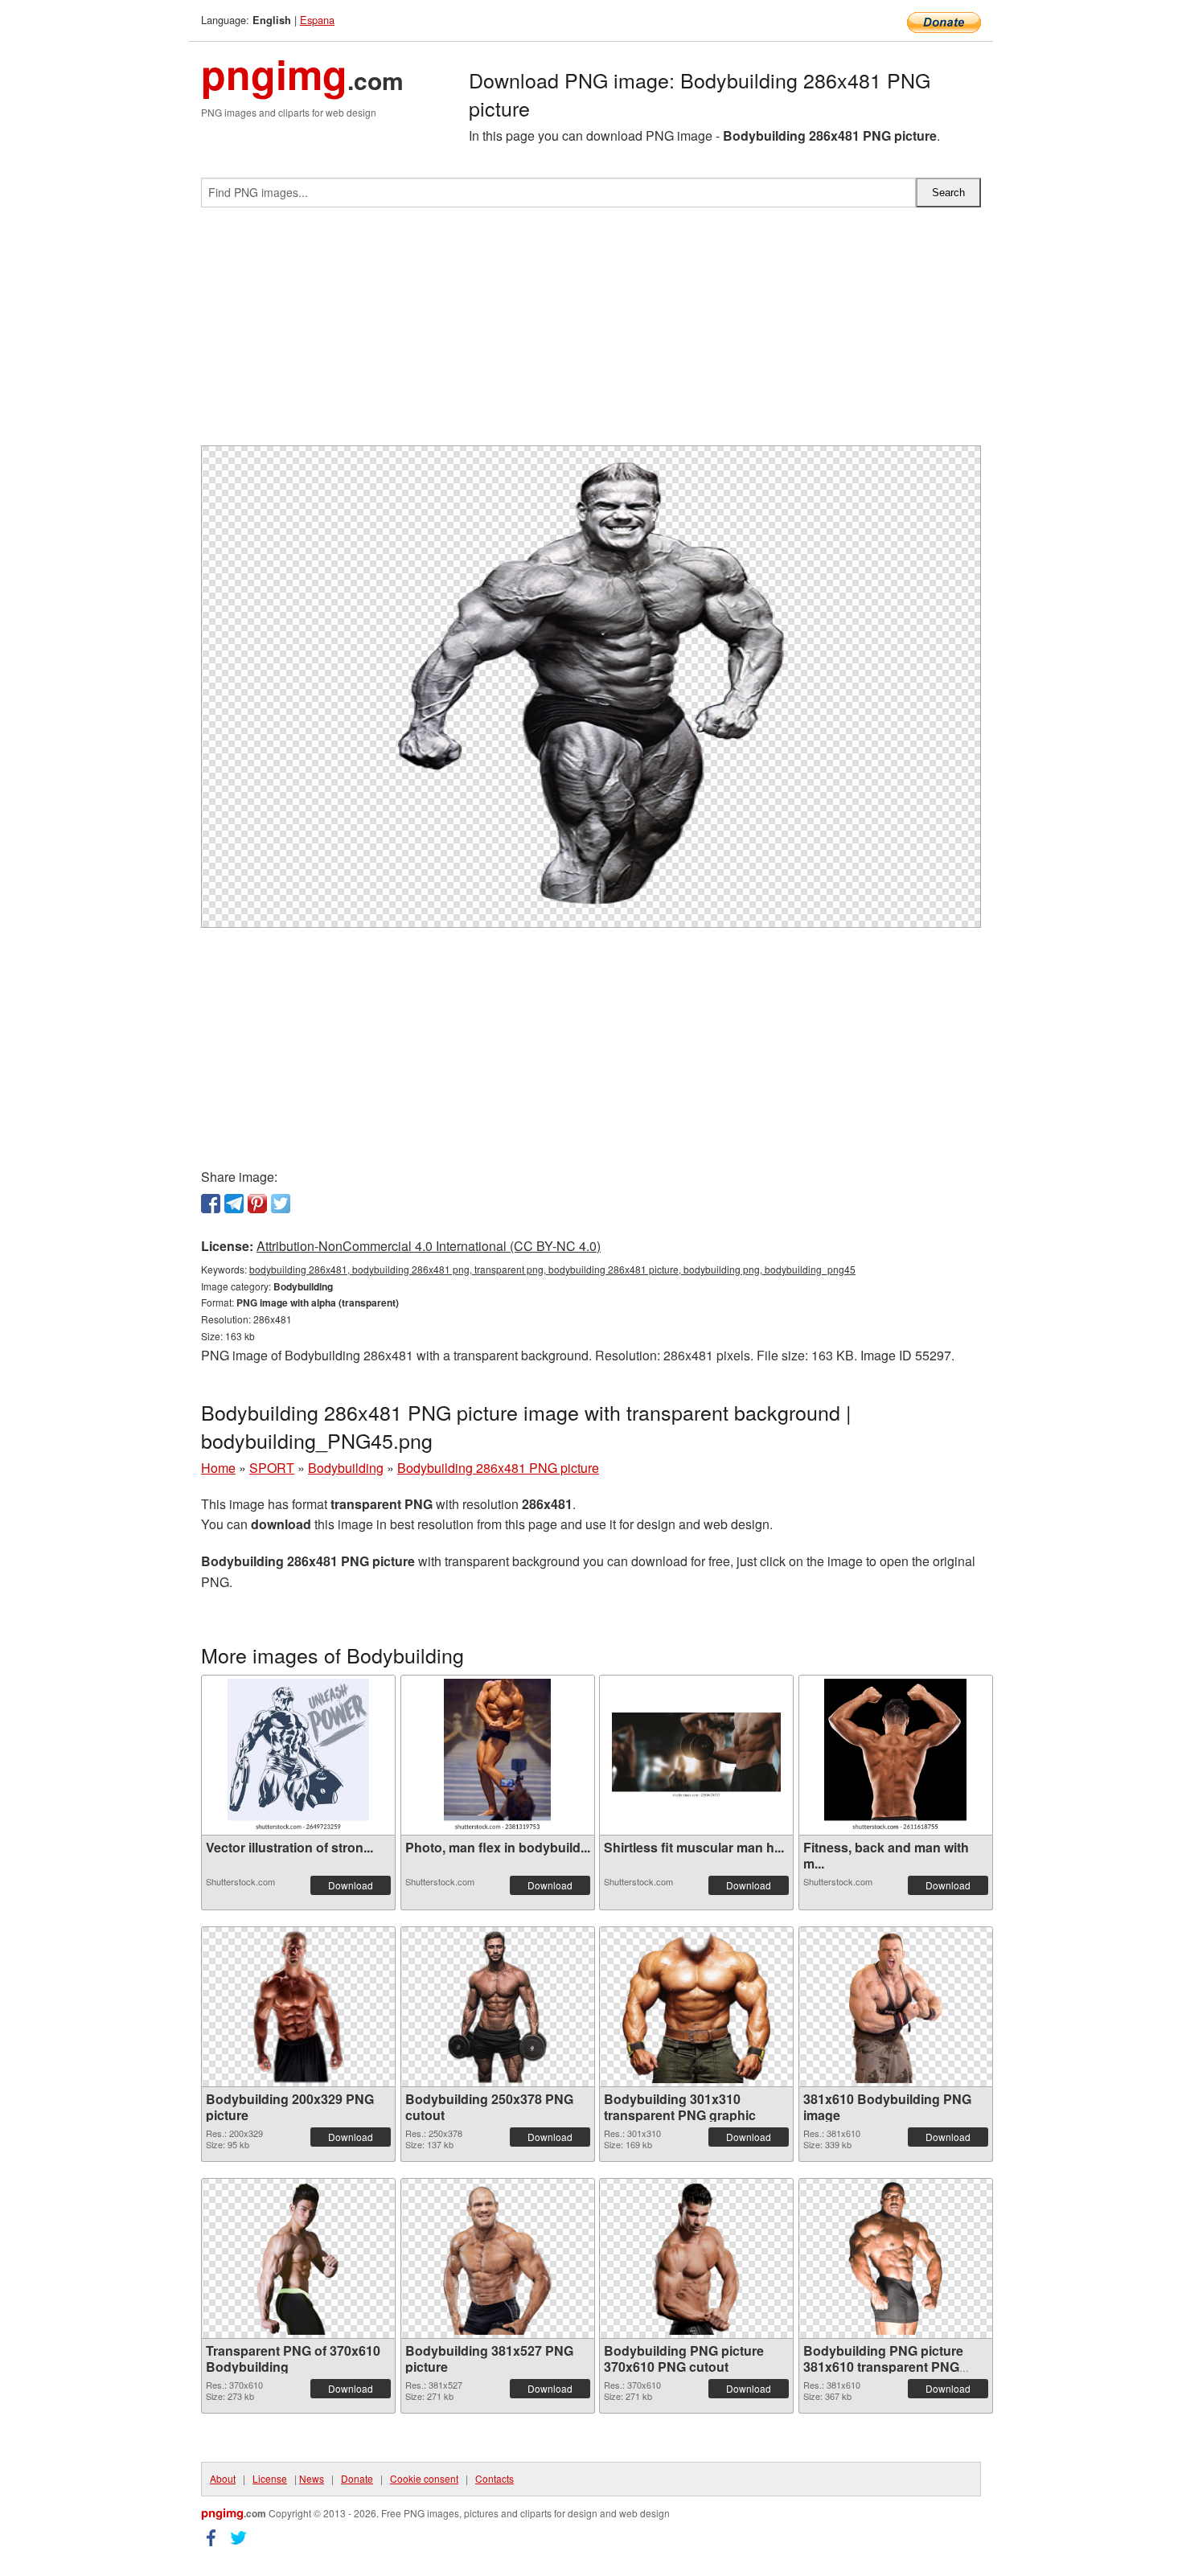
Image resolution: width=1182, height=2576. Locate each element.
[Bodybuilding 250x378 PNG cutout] (497, 2007)
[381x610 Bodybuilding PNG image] (896, 2007)
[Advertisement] (591, 333)
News (312, 2478)
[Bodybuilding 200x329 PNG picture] (299, 2007)
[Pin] (257, 1204)
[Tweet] (281, 1204)
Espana (317, 20)
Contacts (495, 2478)
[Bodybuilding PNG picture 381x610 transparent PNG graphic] (896, 2258)
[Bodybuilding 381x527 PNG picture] (497, 2258)
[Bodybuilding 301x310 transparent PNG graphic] (696, 2007)
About (223, 2478)
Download (351, 1885)
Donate (357, 2478)
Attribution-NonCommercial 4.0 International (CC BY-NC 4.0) (429, 1246)
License (270, 2478)
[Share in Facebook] (211, 1204)
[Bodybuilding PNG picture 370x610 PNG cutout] (697, 2258)
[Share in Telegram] (234, 1204)
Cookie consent (424, 2478)
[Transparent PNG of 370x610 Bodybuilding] (299, 2258)
